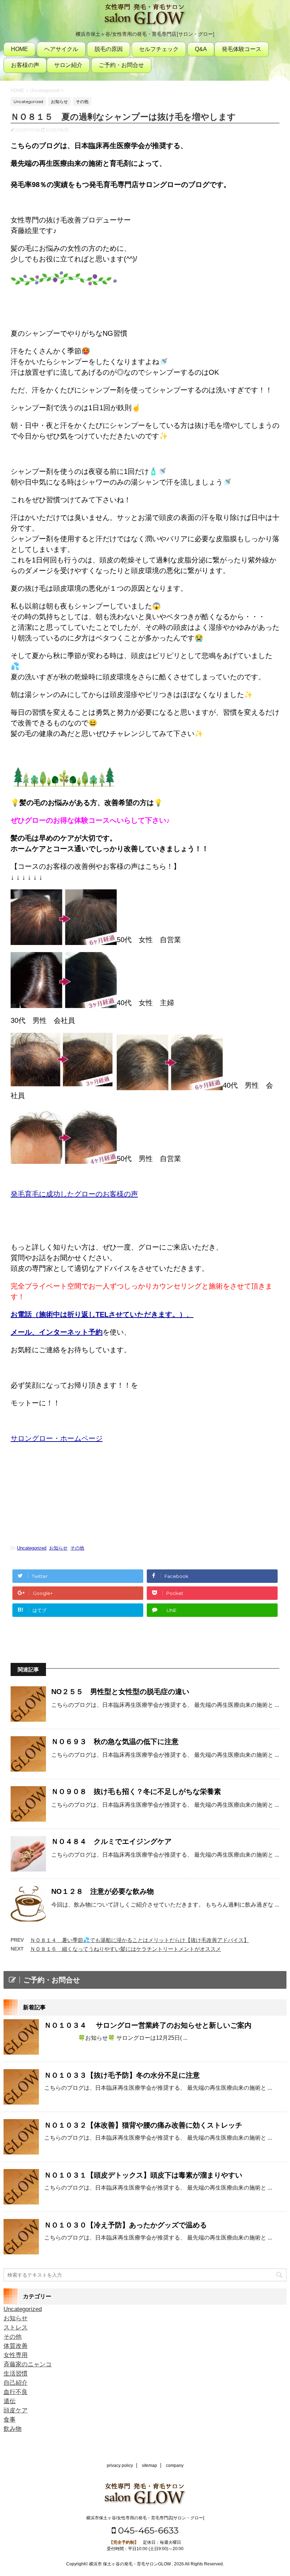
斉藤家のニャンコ (28, 2364)
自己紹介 (16, 2383)
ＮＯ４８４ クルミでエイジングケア (111, 1841)
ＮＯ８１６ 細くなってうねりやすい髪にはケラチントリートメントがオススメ (126, 1949)
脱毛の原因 (109, 49)
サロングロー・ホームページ (57, 1438)
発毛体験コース (242, 49)
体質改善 (16, 2346)
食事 (10, 2420)
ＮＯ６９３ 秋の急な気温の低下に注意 (115, 1742)
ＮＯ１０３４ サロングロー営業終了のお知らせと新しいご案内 (148, 2025)
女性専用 (16, 2355)
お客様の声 (25, 65)
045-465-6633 (147, 2530)
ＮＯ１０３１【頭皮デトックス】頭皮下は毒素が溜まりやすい (143, 2175)
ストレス (16, 2328)
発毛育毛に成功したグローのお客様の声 (74, 1194)
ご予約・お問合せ (121, 65)
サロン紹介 (68, 65)
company (175, 2465)
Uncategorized (32, 1548)
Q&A (201, 49)
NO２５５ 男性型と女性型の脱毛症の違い (120, 1692)
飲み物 (13, 2429)
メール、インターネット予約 (57, 1332)
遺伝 (10, 2401)
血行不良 (16, 2392)
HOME (19, 49)
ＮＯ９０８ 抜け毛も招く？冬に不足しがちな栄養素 (140, 1791)
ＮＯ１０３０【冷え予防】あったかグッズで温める (126, 2225)
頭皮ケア (16, 2410)
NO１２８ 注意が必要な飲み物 (103, 1891)
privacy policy (120, 2465)
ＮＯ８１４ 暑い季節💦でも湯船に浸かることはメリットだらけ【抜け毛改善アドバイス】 (140, 1940)
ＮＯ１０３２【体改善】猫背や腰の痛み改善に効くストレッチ (143, 2125)
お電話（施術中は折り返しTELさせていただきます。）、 (102, 1314)
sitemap (149, 2465)
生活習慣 (16, 2374)
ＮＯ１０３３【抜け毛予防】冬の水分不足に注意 (122, 2075)
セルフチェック (159, 49)
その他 (77, 1548)
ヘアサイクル (61, 49)
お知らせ (58, 1548)
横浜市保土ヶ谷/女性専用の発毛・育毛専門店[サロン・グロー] (145, 2518)
